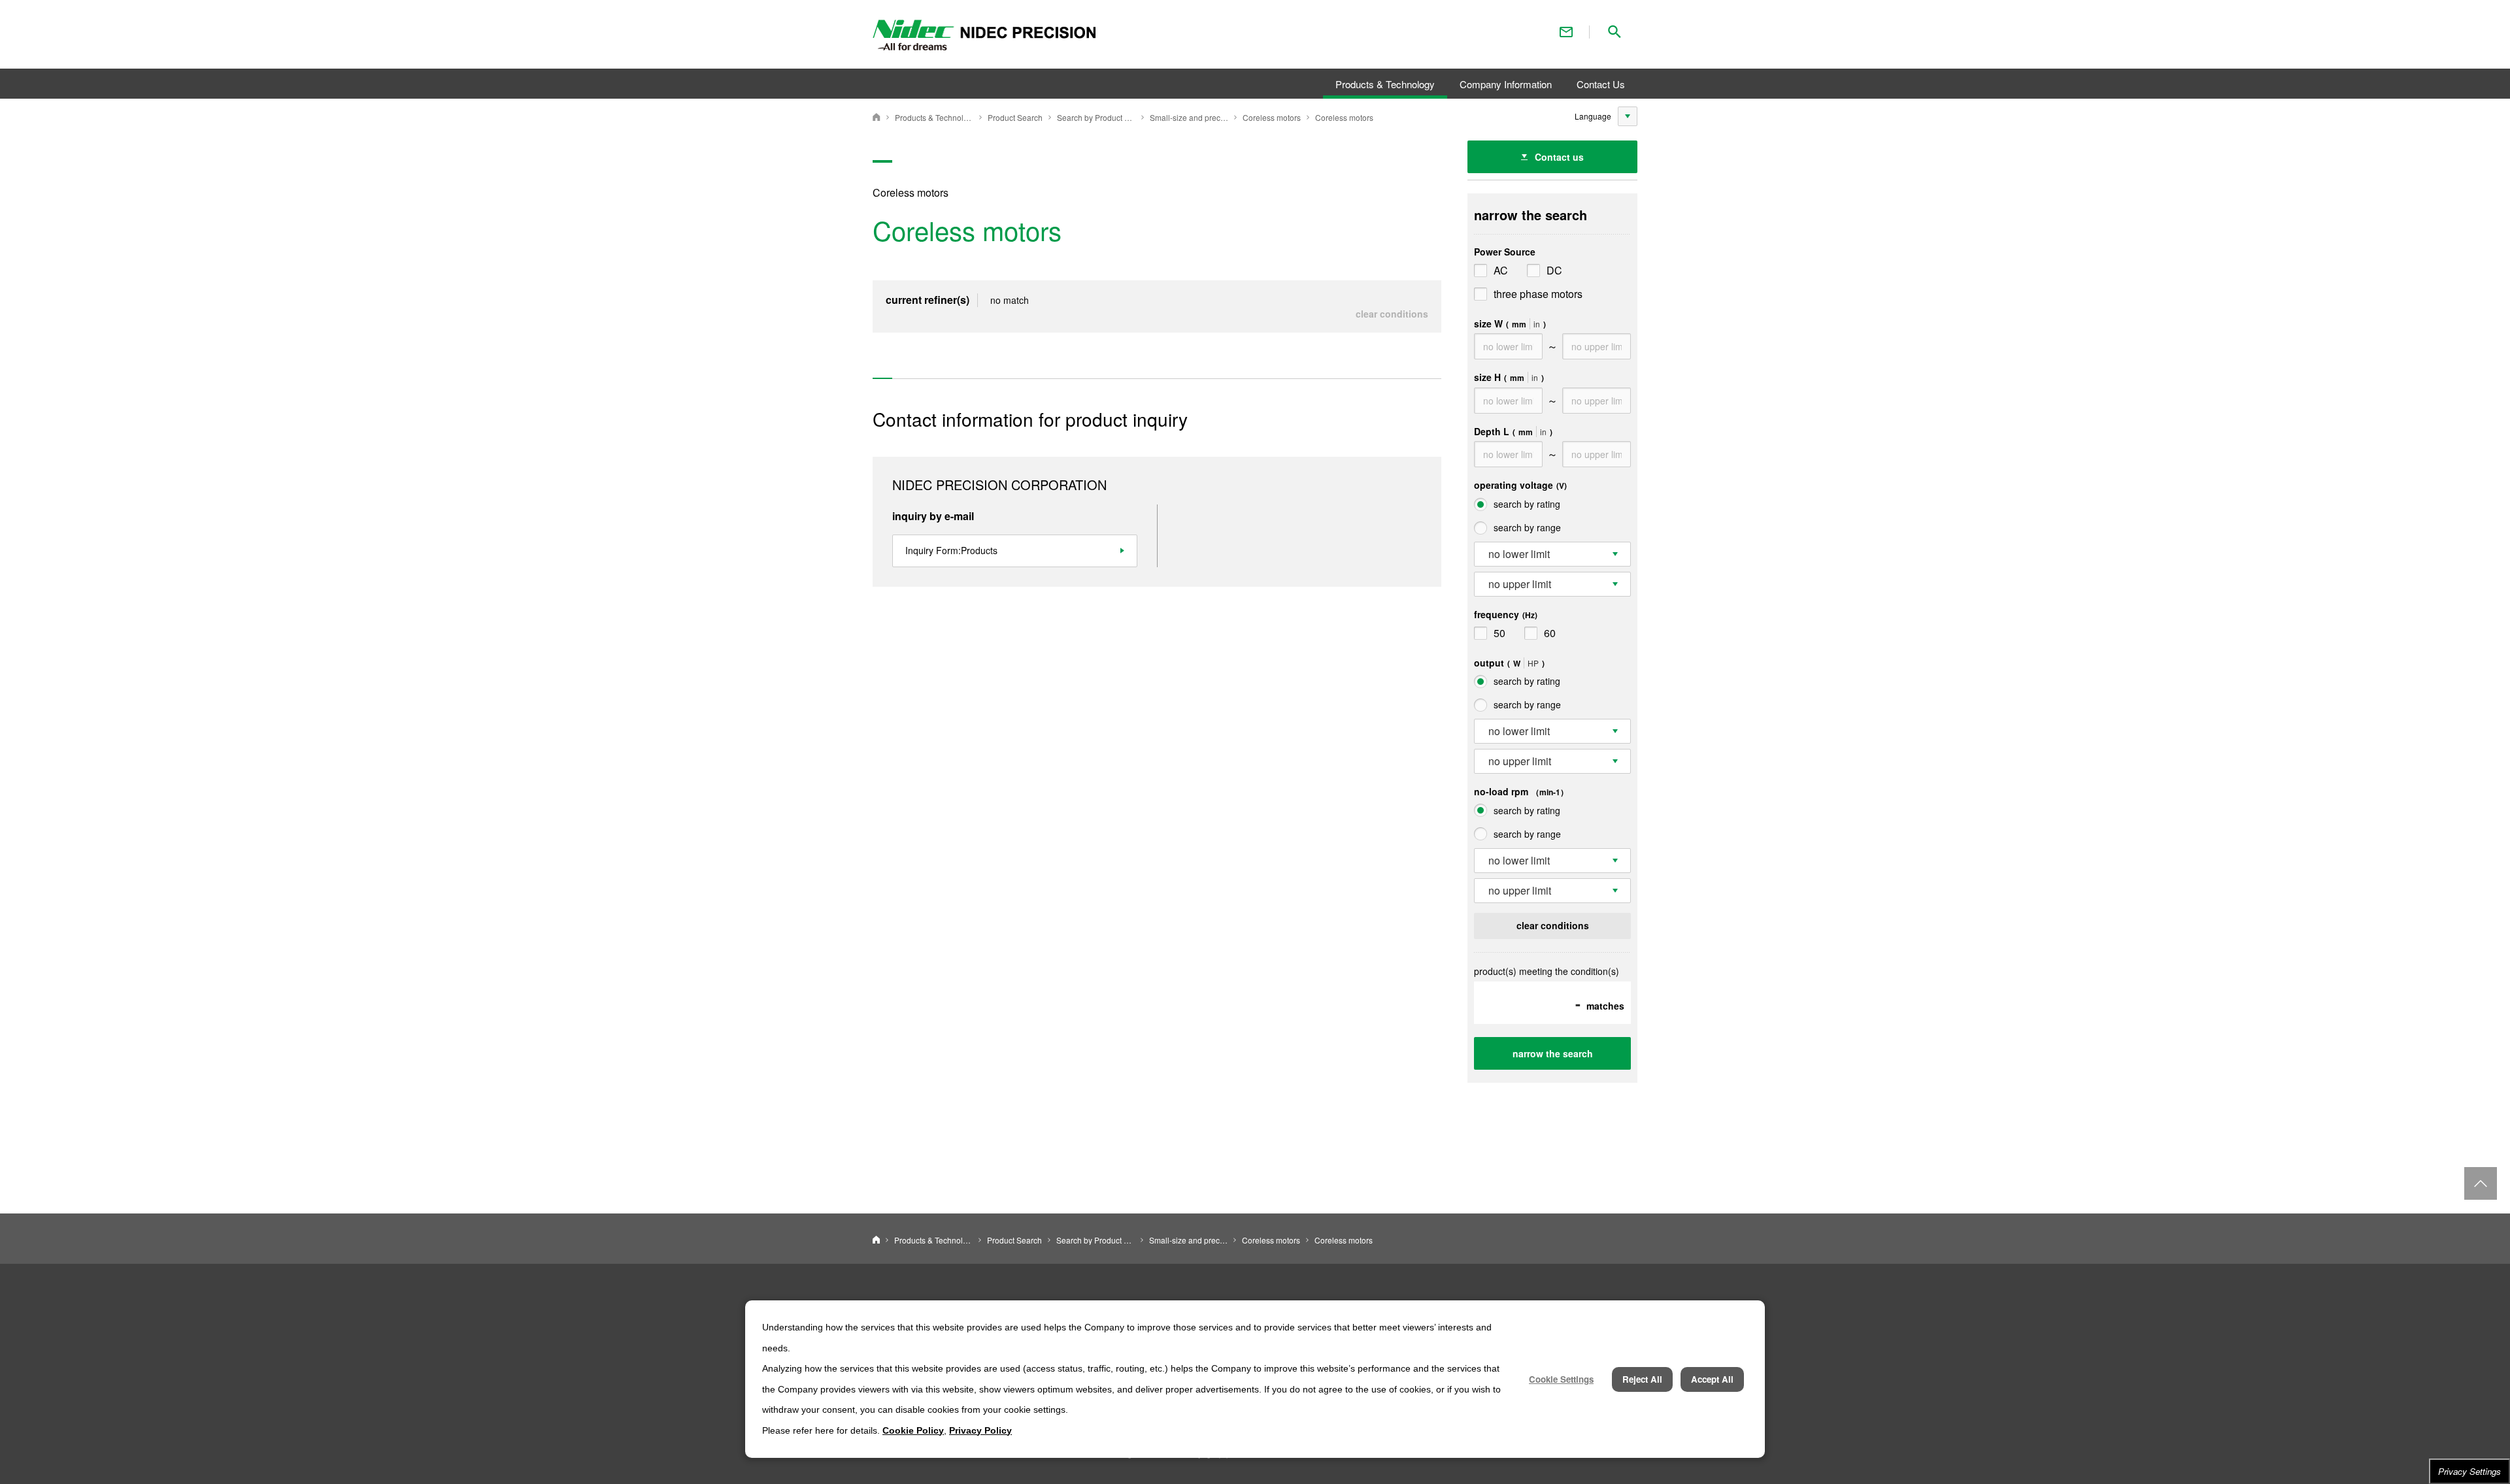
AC (1501, 270)
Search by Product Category (1096, 117)
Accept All (1712, 1379)
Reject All (1642, 1379)
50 (1499, 633)
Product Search (1015, 117)
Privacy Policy (980, 1430)
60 (1550, 633)
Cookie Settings (1561, 1379)
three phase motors (1538, 294)
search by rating (1527, 504)
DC (1554, 270)
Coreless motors (1272, 117)
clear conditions (1392, 314)
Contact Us (1566, 32)
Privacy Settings (2469, 1471)
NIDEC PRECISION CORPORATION (877, 117)
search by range (1527, 527)
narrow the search (1553, 1053)
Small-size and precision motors (1189, 117)
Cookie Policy (913, 1430)
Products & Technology (934, 117)
